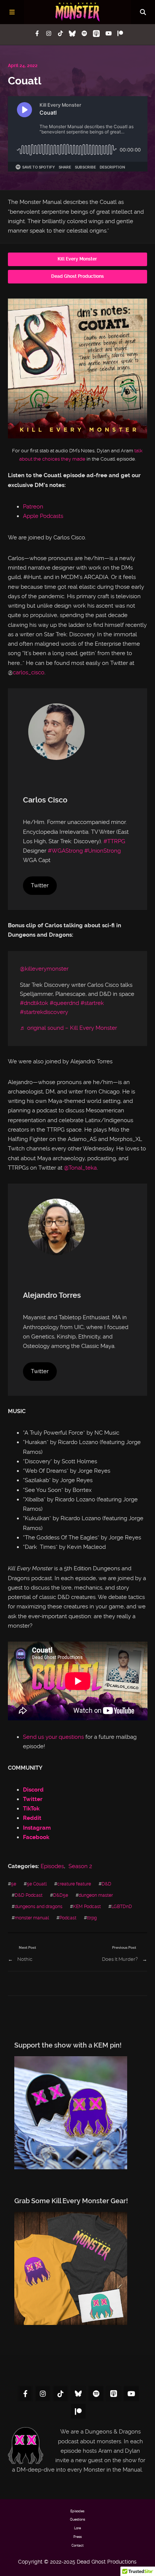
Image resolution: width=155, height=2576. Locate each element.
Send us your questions (53, 1737)
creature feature (74, 1884)
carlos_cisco (29, 672)
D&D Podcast (29, 1895)
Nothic (25, 1959)
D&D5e (61, 1895)
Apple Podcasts (43, 516)
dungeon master (96, 1895)
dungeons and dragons (39, 1906)
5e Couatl (37, 1884)
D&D (106, 1884)
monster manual (32, 1918)
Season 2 (80, 1866)
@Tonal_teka (80, 1168)
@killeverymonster (44, 969)
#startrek (92, 1003)
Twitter (40, 885)
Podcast (68, 1918)
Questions (77, 2519)
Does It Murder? (120, 1959)
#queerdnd (64, 1003)
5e (14, 1884)
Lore (77, 2528)
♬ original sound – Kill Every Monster (68, 1028)
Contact (77, 2545)
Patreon (33, 507)
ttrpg (92, 1918)
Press (77, 2537)
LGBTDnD (122, 1906)
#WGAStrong (65, 851)
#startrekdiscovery (44, 1012)
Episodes (52, 1866)
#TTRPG (114, 841)
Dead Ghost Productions (77, 276)
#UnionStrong (103, 851)
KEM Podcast (87, 1906)
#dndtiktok (34, 1003)
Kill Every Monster (77, 259)
